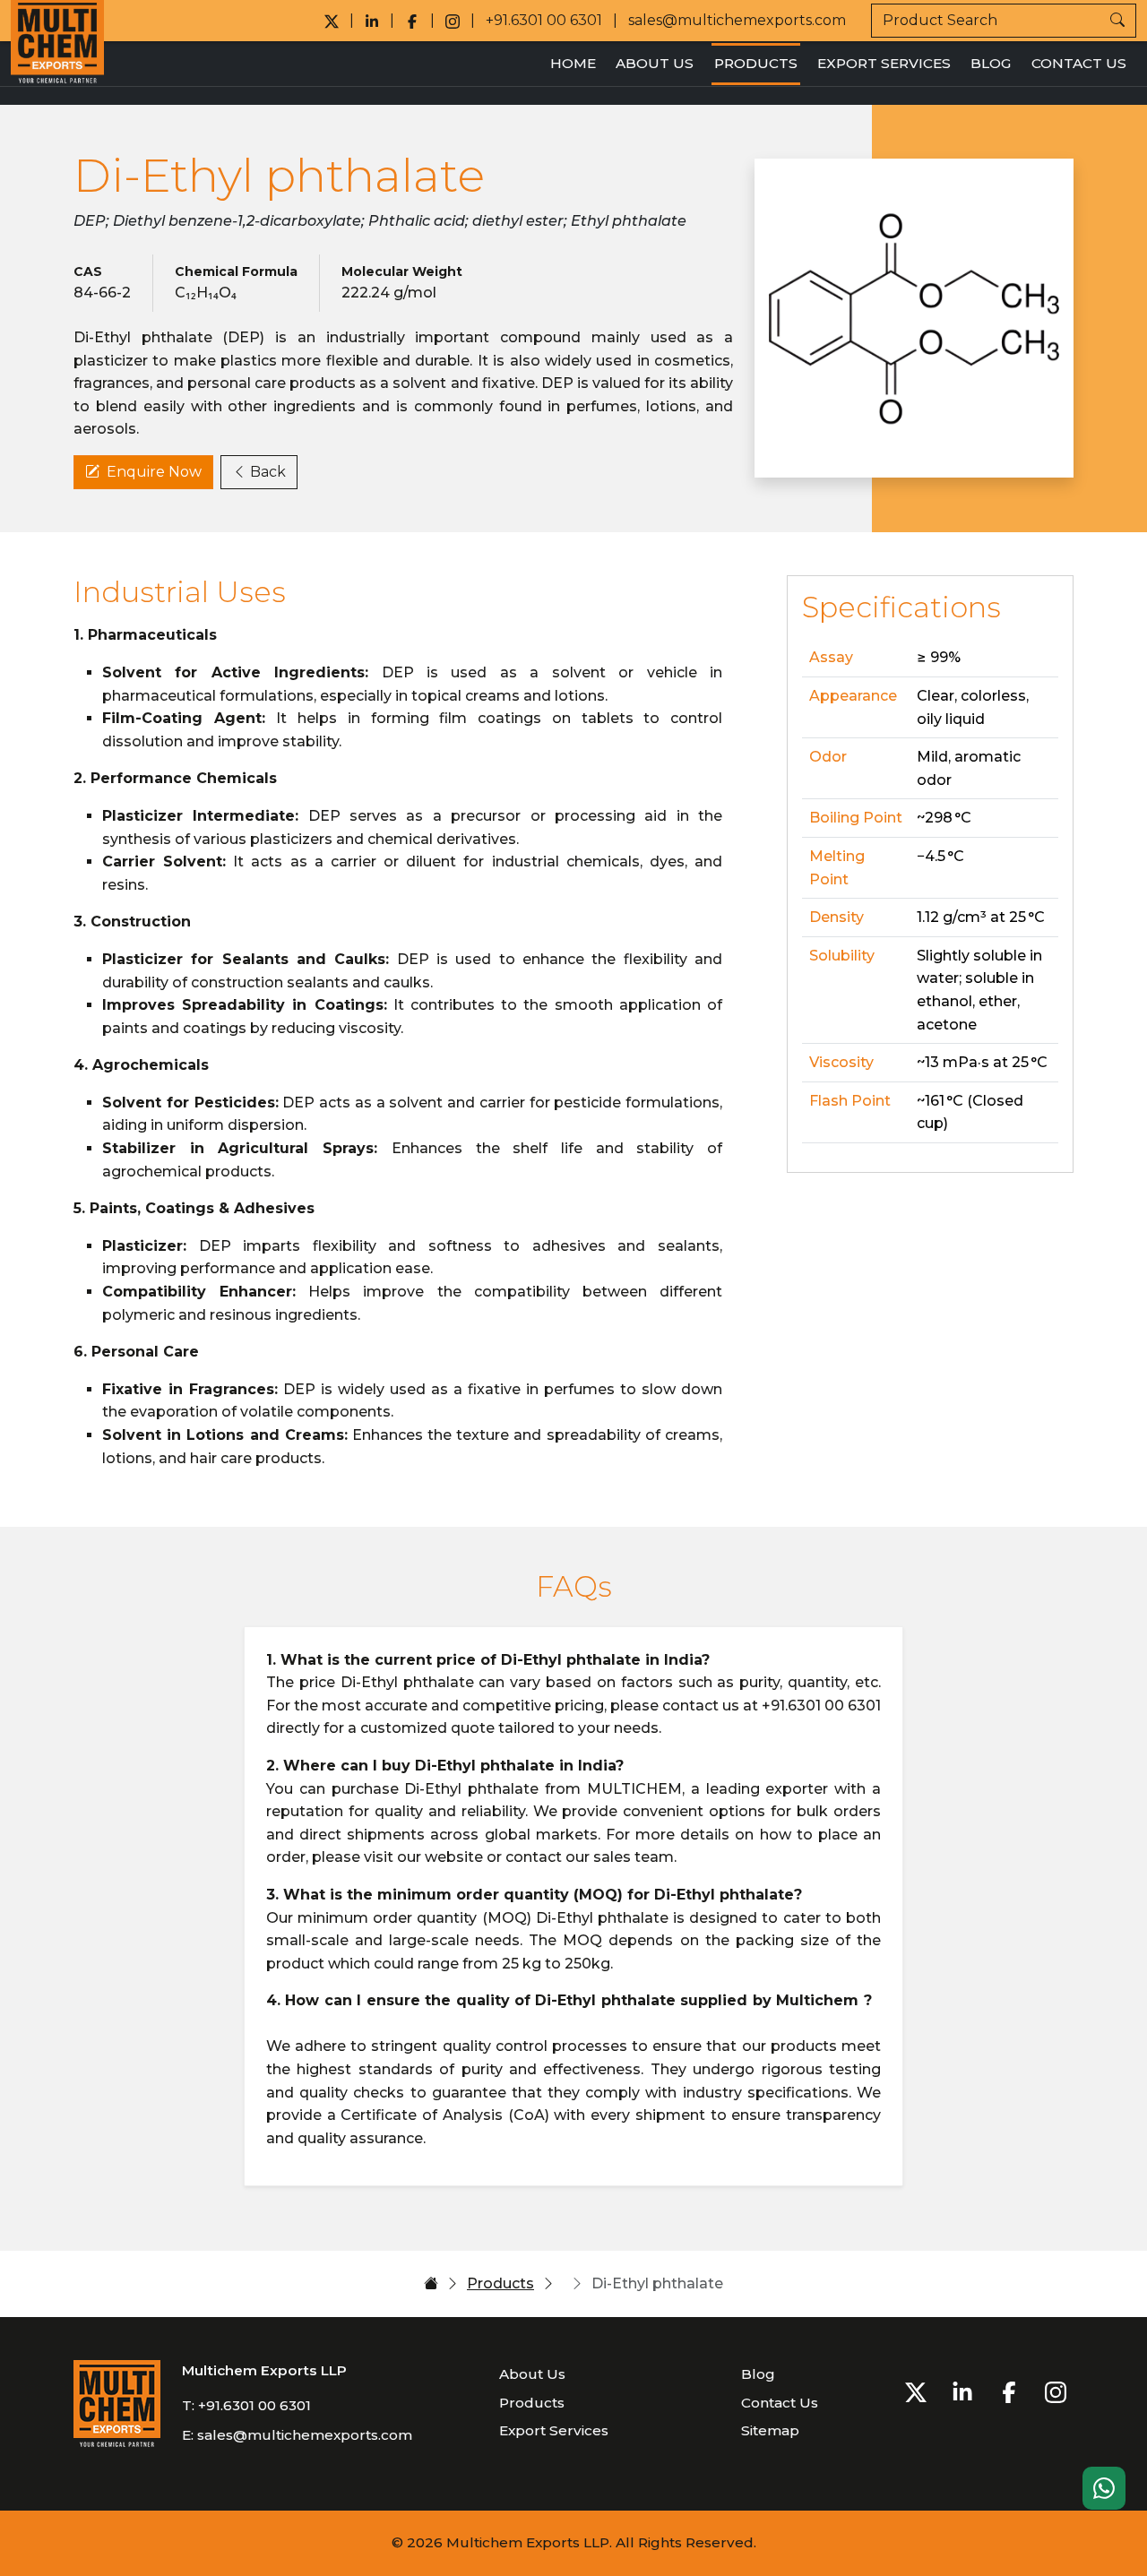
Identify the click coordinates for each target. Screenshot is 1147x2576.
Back (268, 472)
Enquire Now (154, 472)
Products (756, 63)
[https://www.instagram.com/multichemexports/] (453, 21)
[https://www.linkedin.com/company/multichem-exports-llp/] (372, 21)
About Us (655, 63)
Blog (991, 63)
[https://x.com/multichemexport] (332, 21)
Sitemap (770, 2430)
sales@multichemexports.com (737, 20)
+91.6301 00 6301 (544, 20)
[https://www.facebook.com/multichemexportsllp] (412, 21)
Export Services (884, 63)
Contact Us (1079, 63)
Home (573, 63)
